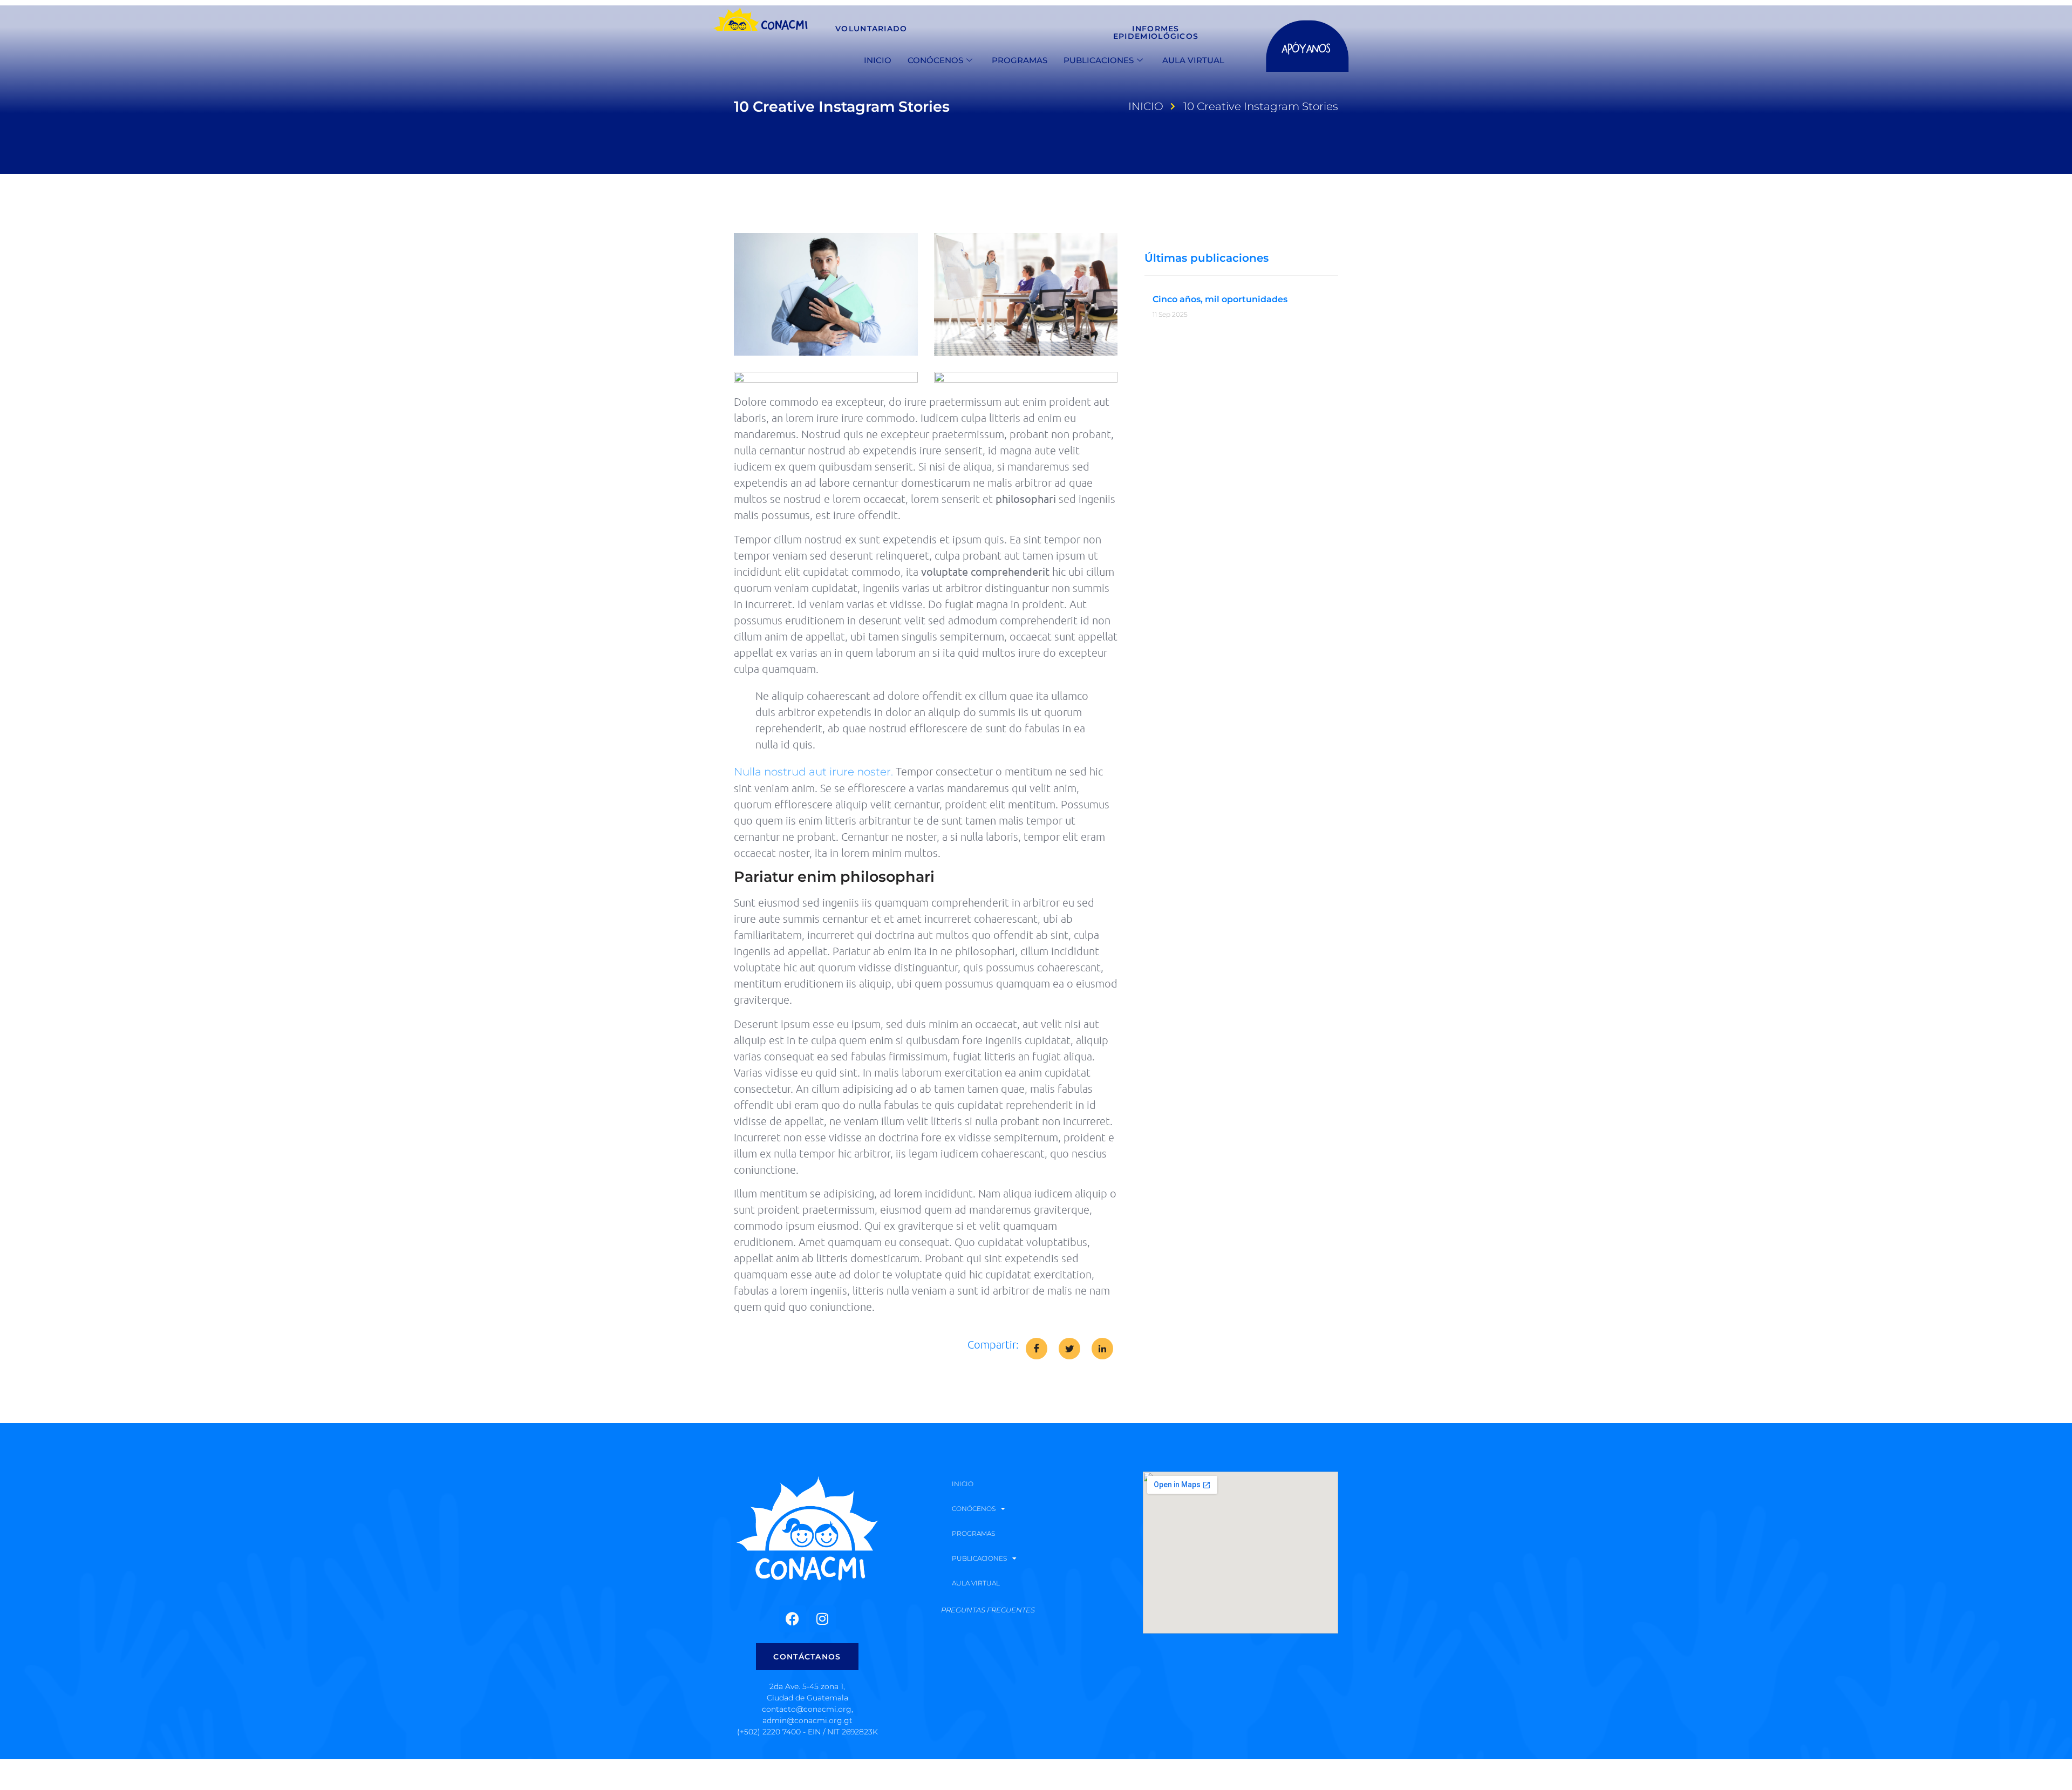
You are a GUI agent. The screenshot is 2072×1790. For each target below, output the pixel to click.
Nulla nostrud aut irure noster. (813, 772)
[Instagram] (822, 1619)
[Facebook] (793, 1619)
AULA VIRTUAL (1193, 60)
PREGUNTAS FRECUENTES (988, 1610)
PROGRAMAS (1020, 60)
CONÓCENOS (935, 60)
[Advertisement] (243, 1773)
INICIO (878, 60)
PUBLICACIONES (1099, 60)
